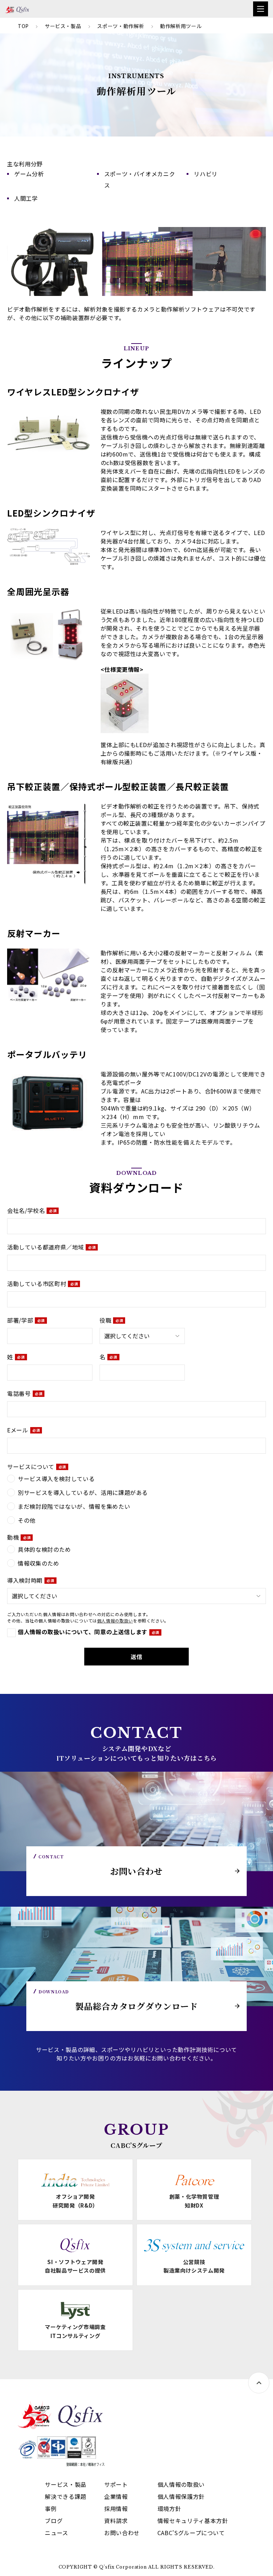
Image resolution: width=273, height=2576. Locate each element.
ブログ (54, 2521)
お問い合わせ (122, 2533)
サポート (116, 2484)
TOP (23, 26)
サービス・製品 (63, 26)
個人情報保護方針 (181, 2496)
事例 (51, 2509)
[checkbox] (136, 1499)
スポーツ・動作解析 (121, 26)
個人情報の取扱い (115, 1621)
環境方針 (169, 2509)
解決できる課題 (65, 2496)
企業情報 (116, 2496)
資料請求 (116, 2521)
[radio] (136, 1479)
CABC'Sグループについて (191, 2533)
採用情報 (116, 2509)
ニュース (57, 2533)
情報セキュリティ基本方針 (193, 2521)
